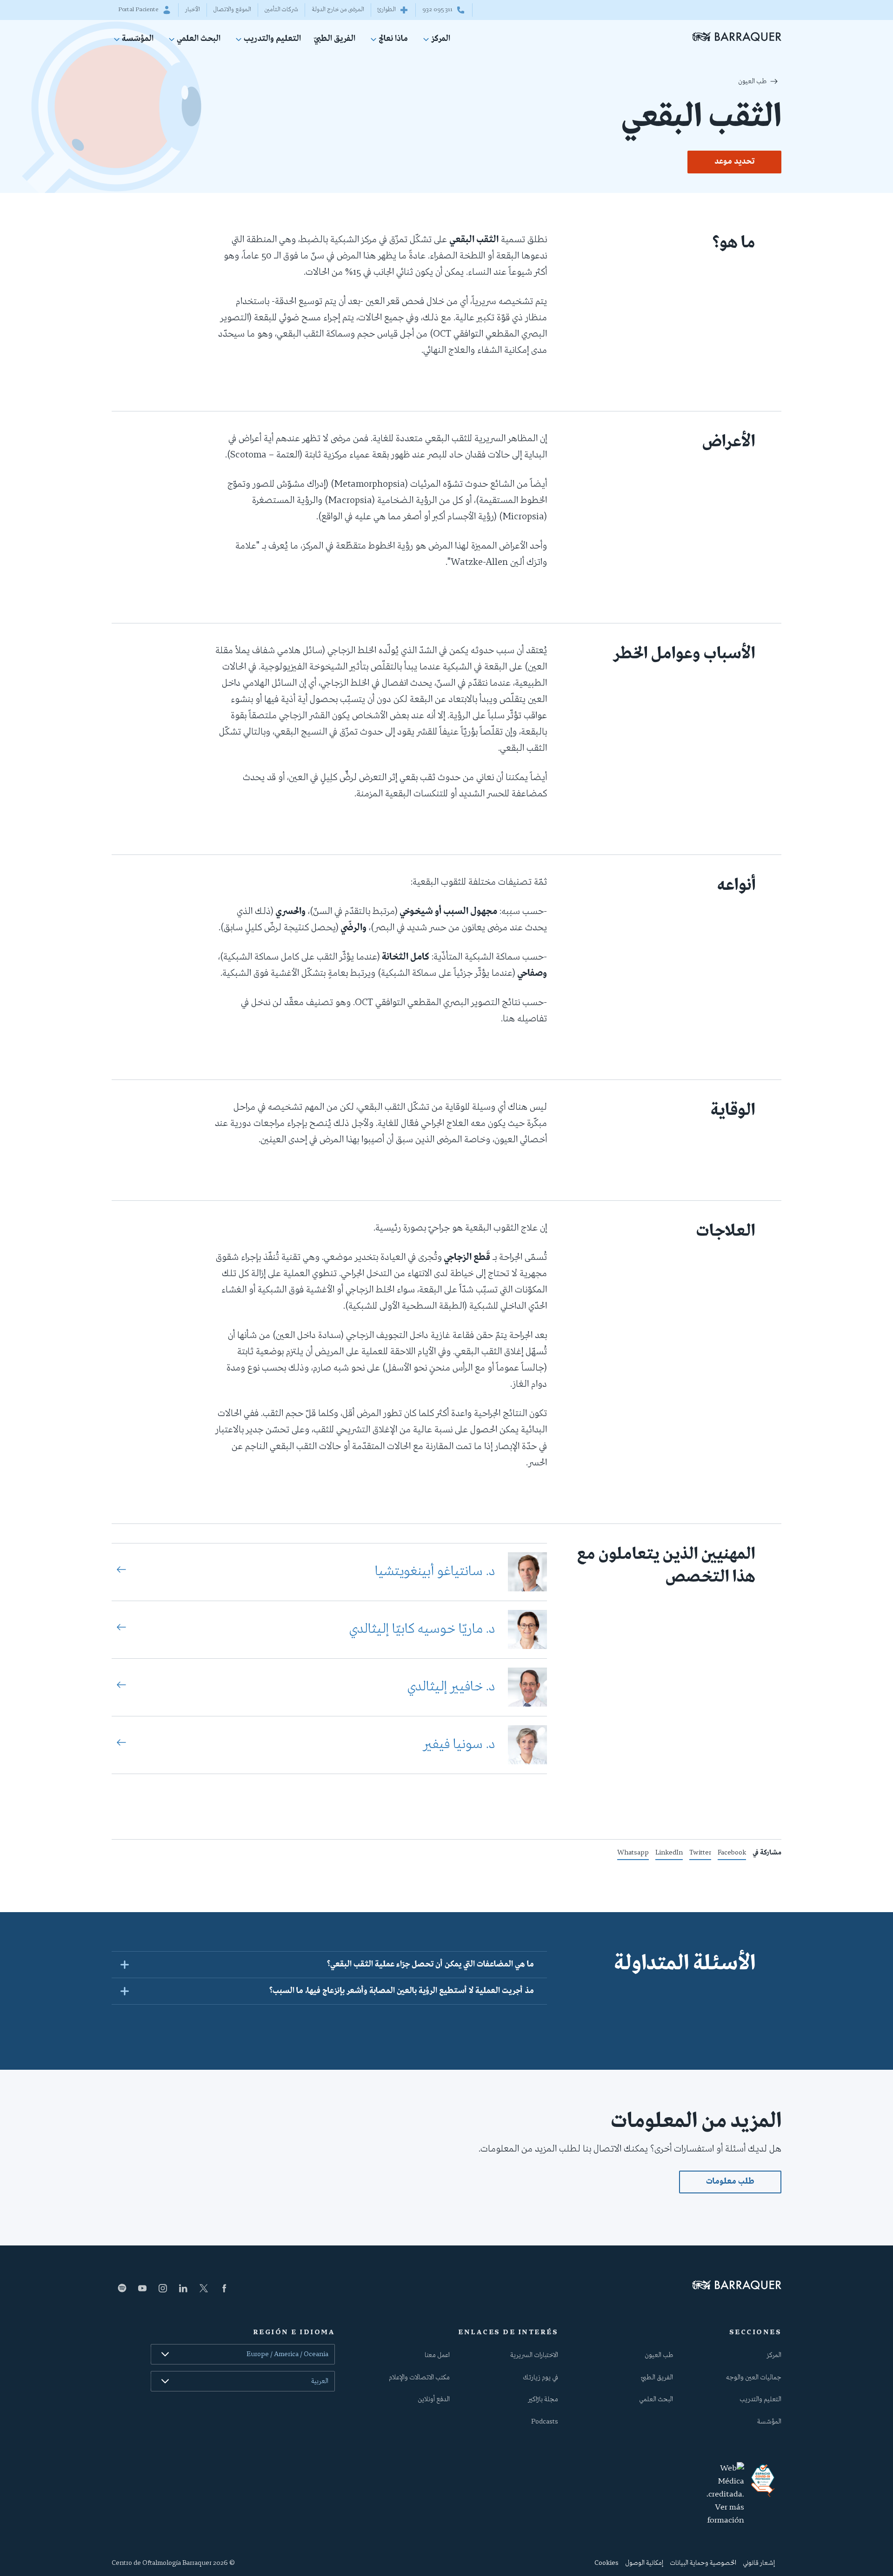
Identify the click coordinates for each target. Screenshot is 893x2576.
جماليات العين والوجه (754, 2377)
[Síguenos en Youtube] (142, 2288)
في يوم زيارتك (540, 2377)
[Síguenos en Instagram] (163, 2288)
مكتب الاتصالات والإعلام (419, 2377)
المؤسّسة (138, 40)
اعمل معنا (437, 2355)
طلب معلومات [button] (730, 2182)
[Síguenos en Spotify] (122, 2288)
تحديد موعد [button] (734, 162)
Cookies (606, 2563)
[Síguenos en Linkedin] (183, 2288)
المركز (441, 40)
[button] (329, 1964)
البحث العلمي (199, 40)
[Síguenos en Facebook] (224, 2288)
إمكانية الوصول (644, 2563)
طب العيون (752, 81)
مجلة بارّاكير (543, 2399)
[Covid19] (763, 2481)
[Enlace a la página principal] (737, 36)
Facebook (732, 1854)
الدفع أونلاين (434, 2399)
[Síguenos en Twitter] (204, 2288)
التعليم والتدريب (272, 40)
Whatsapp (633, 1854)
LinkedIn (669, 1854)
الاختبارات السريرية (534, 2355)
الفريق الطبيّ (335, 39)
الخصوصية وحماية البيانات (703, 2563)
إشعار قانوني (759, 2563)
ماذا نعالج (393, 40)
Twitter (700, 1854)
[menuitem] (436, 41)
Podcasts (545, 2422)
